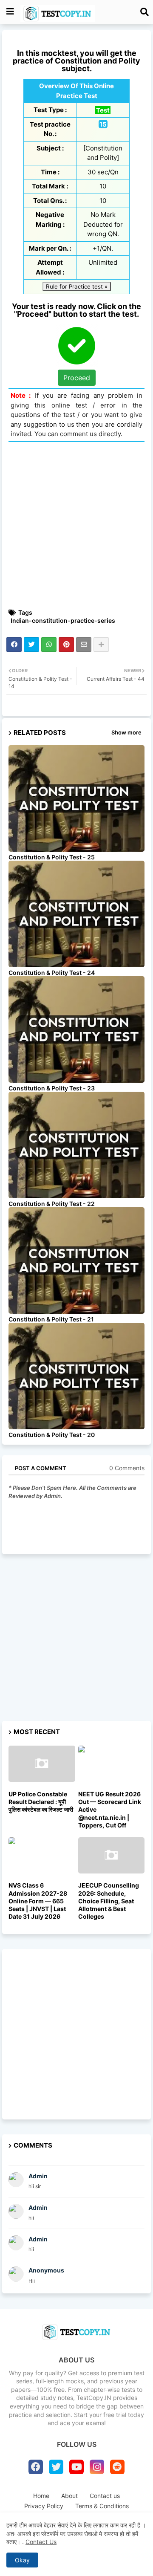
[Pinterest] (66, 645)
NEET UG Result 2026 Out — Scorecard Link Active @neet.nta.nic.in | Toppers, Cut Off (110, 1810)
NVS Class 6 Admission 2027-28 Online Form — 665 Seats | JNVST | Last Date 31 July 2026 (38, 1901)
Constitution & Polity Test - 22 (52, 1204)
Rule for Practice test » (77, 286)
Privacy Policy (44, 2506)
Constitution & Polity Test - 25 (52, 857)
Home (41, 2496)
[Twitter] (31, 645)
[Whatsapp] (49, 645)
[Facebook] (14, 645)
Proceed (77, 378)
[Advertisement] (76, 525)
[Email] (84, 645)
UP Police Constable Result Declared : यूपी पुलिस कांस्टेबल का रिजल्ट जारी (41, 1802)
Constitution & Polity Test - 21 (51, 1319)
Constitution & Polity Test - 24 (52, 973)
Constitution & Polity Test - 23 (52, 1088)
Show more (126, 732)
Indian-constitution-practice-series (63, 620)
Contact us (105, 2496)
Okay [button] (22, 2560)
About (69, 2496)
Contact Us (41, 2542)
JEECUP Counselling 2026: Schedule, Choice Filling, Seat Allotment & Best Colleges (109, 1901)
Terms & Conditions (102, 2506)
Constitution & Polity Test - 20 (52, 1435)
